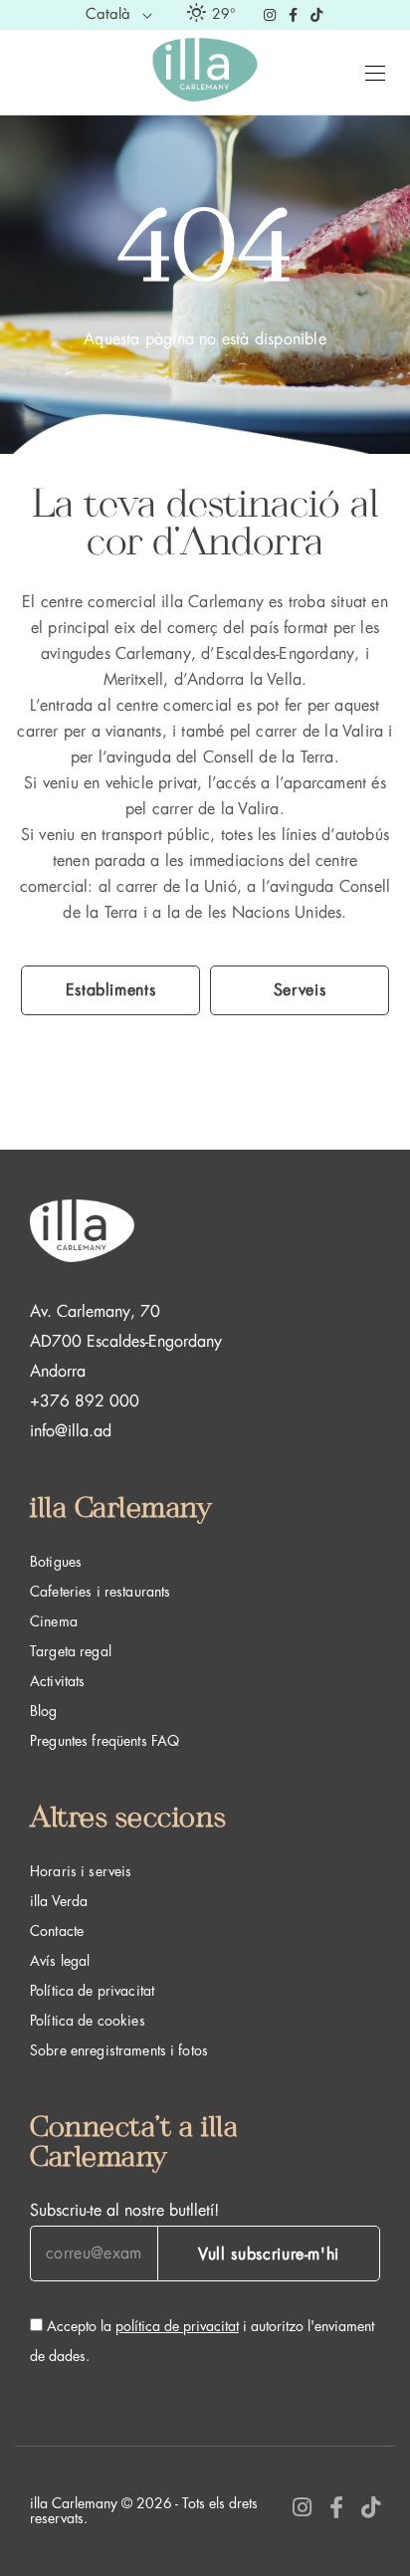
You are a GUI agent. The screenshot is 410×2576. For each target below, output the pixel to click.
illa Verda (59, 1901)
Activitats (57, 1681)
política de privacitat (177, 2326)
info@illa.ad (71, 1431)
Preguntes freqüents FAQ (104, 1741)
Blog (44, 1711)
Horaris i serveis (81, 1871)
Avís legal (60, 1961)
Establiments (111, 990)
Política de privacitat (92, 1991)
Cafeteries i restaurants (100, 1592)
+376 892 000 (85, 1401)
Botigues (56, 1562)
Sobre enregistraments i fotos (119, 2050)
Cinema (54, 1621)
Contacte (57, 1931)
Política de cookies (88, 2021)
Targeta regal (71, 1651)
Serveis (300, 990)
